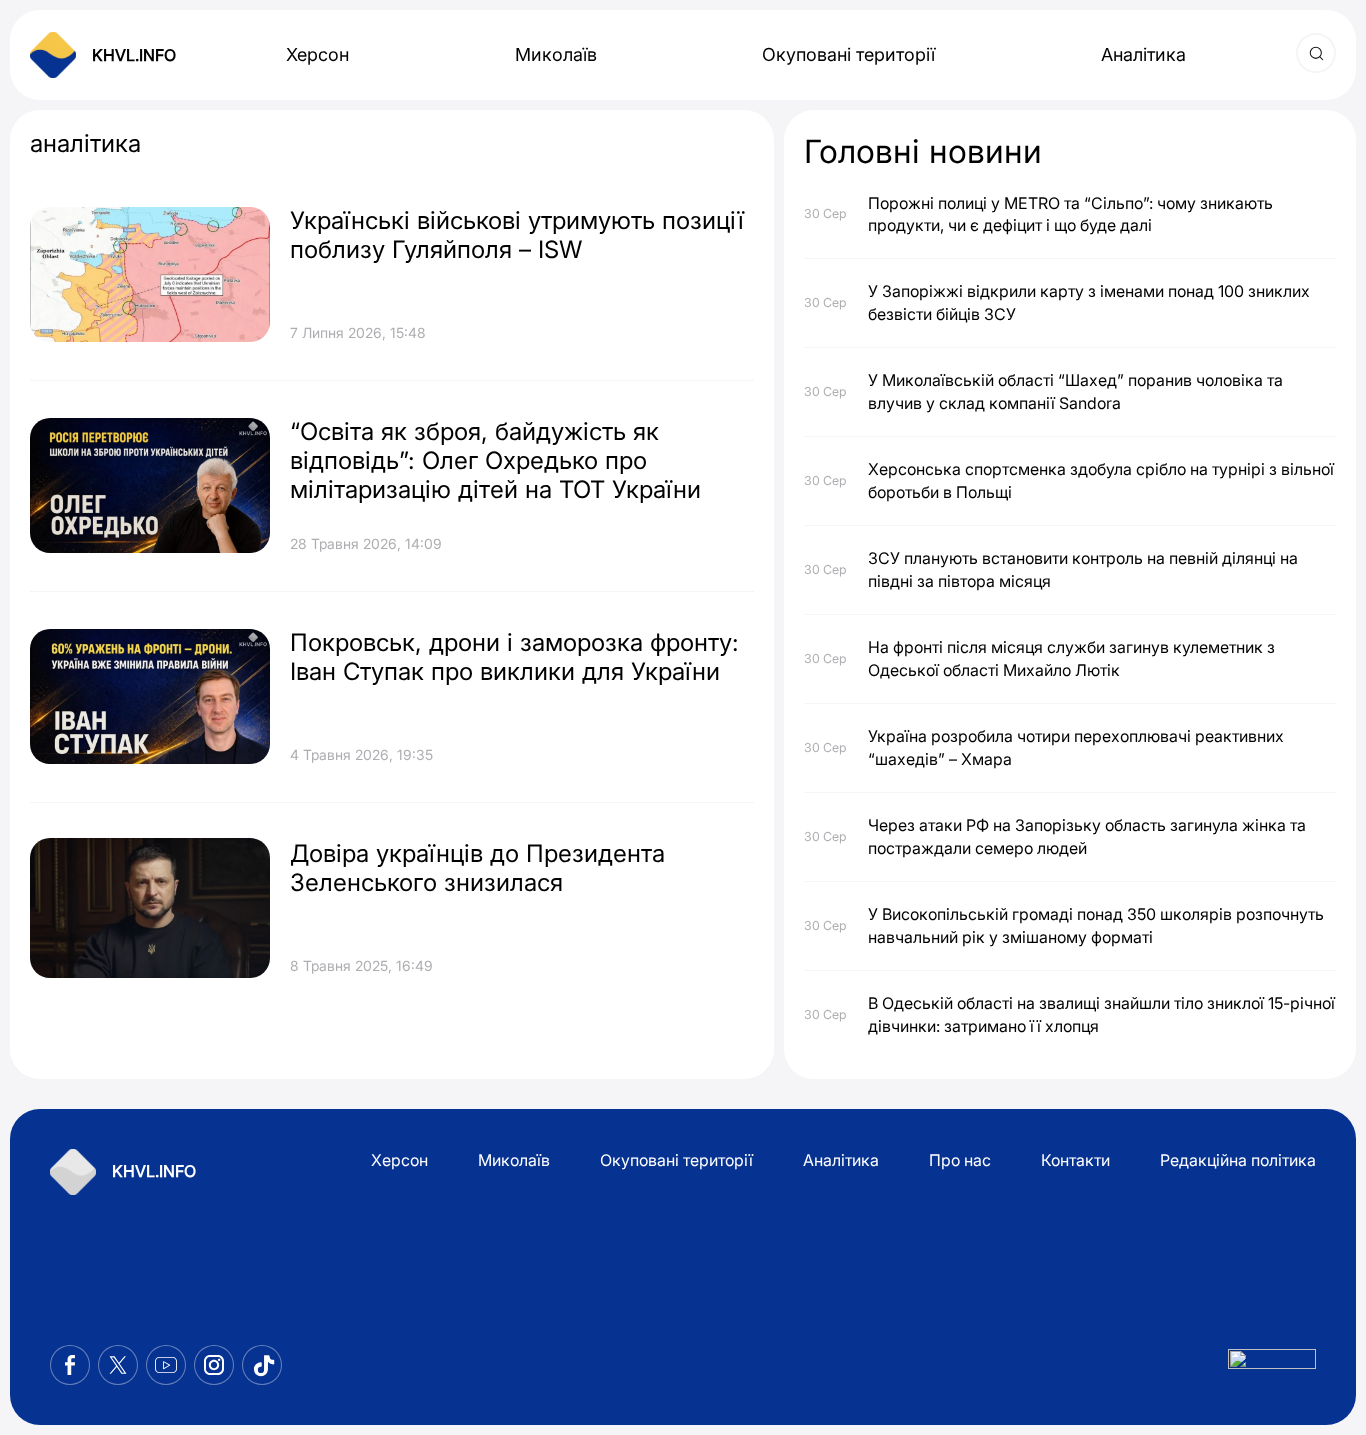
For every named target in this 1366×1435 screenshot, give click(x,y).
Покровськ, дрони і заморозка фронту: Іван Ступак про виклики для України (514, 657)
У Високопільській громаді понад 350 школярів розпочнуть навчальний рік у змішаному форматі (1096, 925)
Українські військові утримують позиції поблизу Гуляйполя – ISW (517, 235)
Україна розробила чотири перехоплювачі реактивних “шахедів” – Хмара (1076, 747)
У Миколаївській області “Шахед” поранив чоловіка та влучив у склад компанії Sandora (1075, 391)
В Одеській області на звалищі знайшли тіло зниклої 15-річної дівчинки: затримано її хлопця (1101, 1014)
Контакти (1075, 1160)
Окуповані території (848, 54)
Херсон (317, 54)
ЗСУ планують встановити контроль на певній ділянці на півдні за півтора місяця (1083, 569)
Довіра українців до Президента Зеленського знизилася (477, 868)
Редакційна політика (1238, 1160)
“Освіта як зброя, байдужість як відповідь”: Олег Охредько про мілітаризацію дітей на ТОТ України (495, 460)
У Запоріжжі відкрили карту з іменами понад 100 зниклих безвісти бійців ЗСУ (1089, 302)
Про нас (960, 1160)
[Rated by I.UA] (1272, 1364)
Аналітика (1143, 54)
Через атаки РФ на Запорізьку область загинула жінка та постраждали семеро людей (1087, 836)
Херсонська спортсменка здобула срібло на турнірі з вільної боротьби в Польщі (1101, 480)
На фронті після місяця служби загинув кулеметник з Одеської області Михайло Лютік (1071, 658)
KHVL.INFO (134, 55)
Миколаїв (556, 54)
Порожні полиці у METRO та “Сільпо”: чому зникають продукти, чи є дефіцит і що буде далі (1070, 214)
